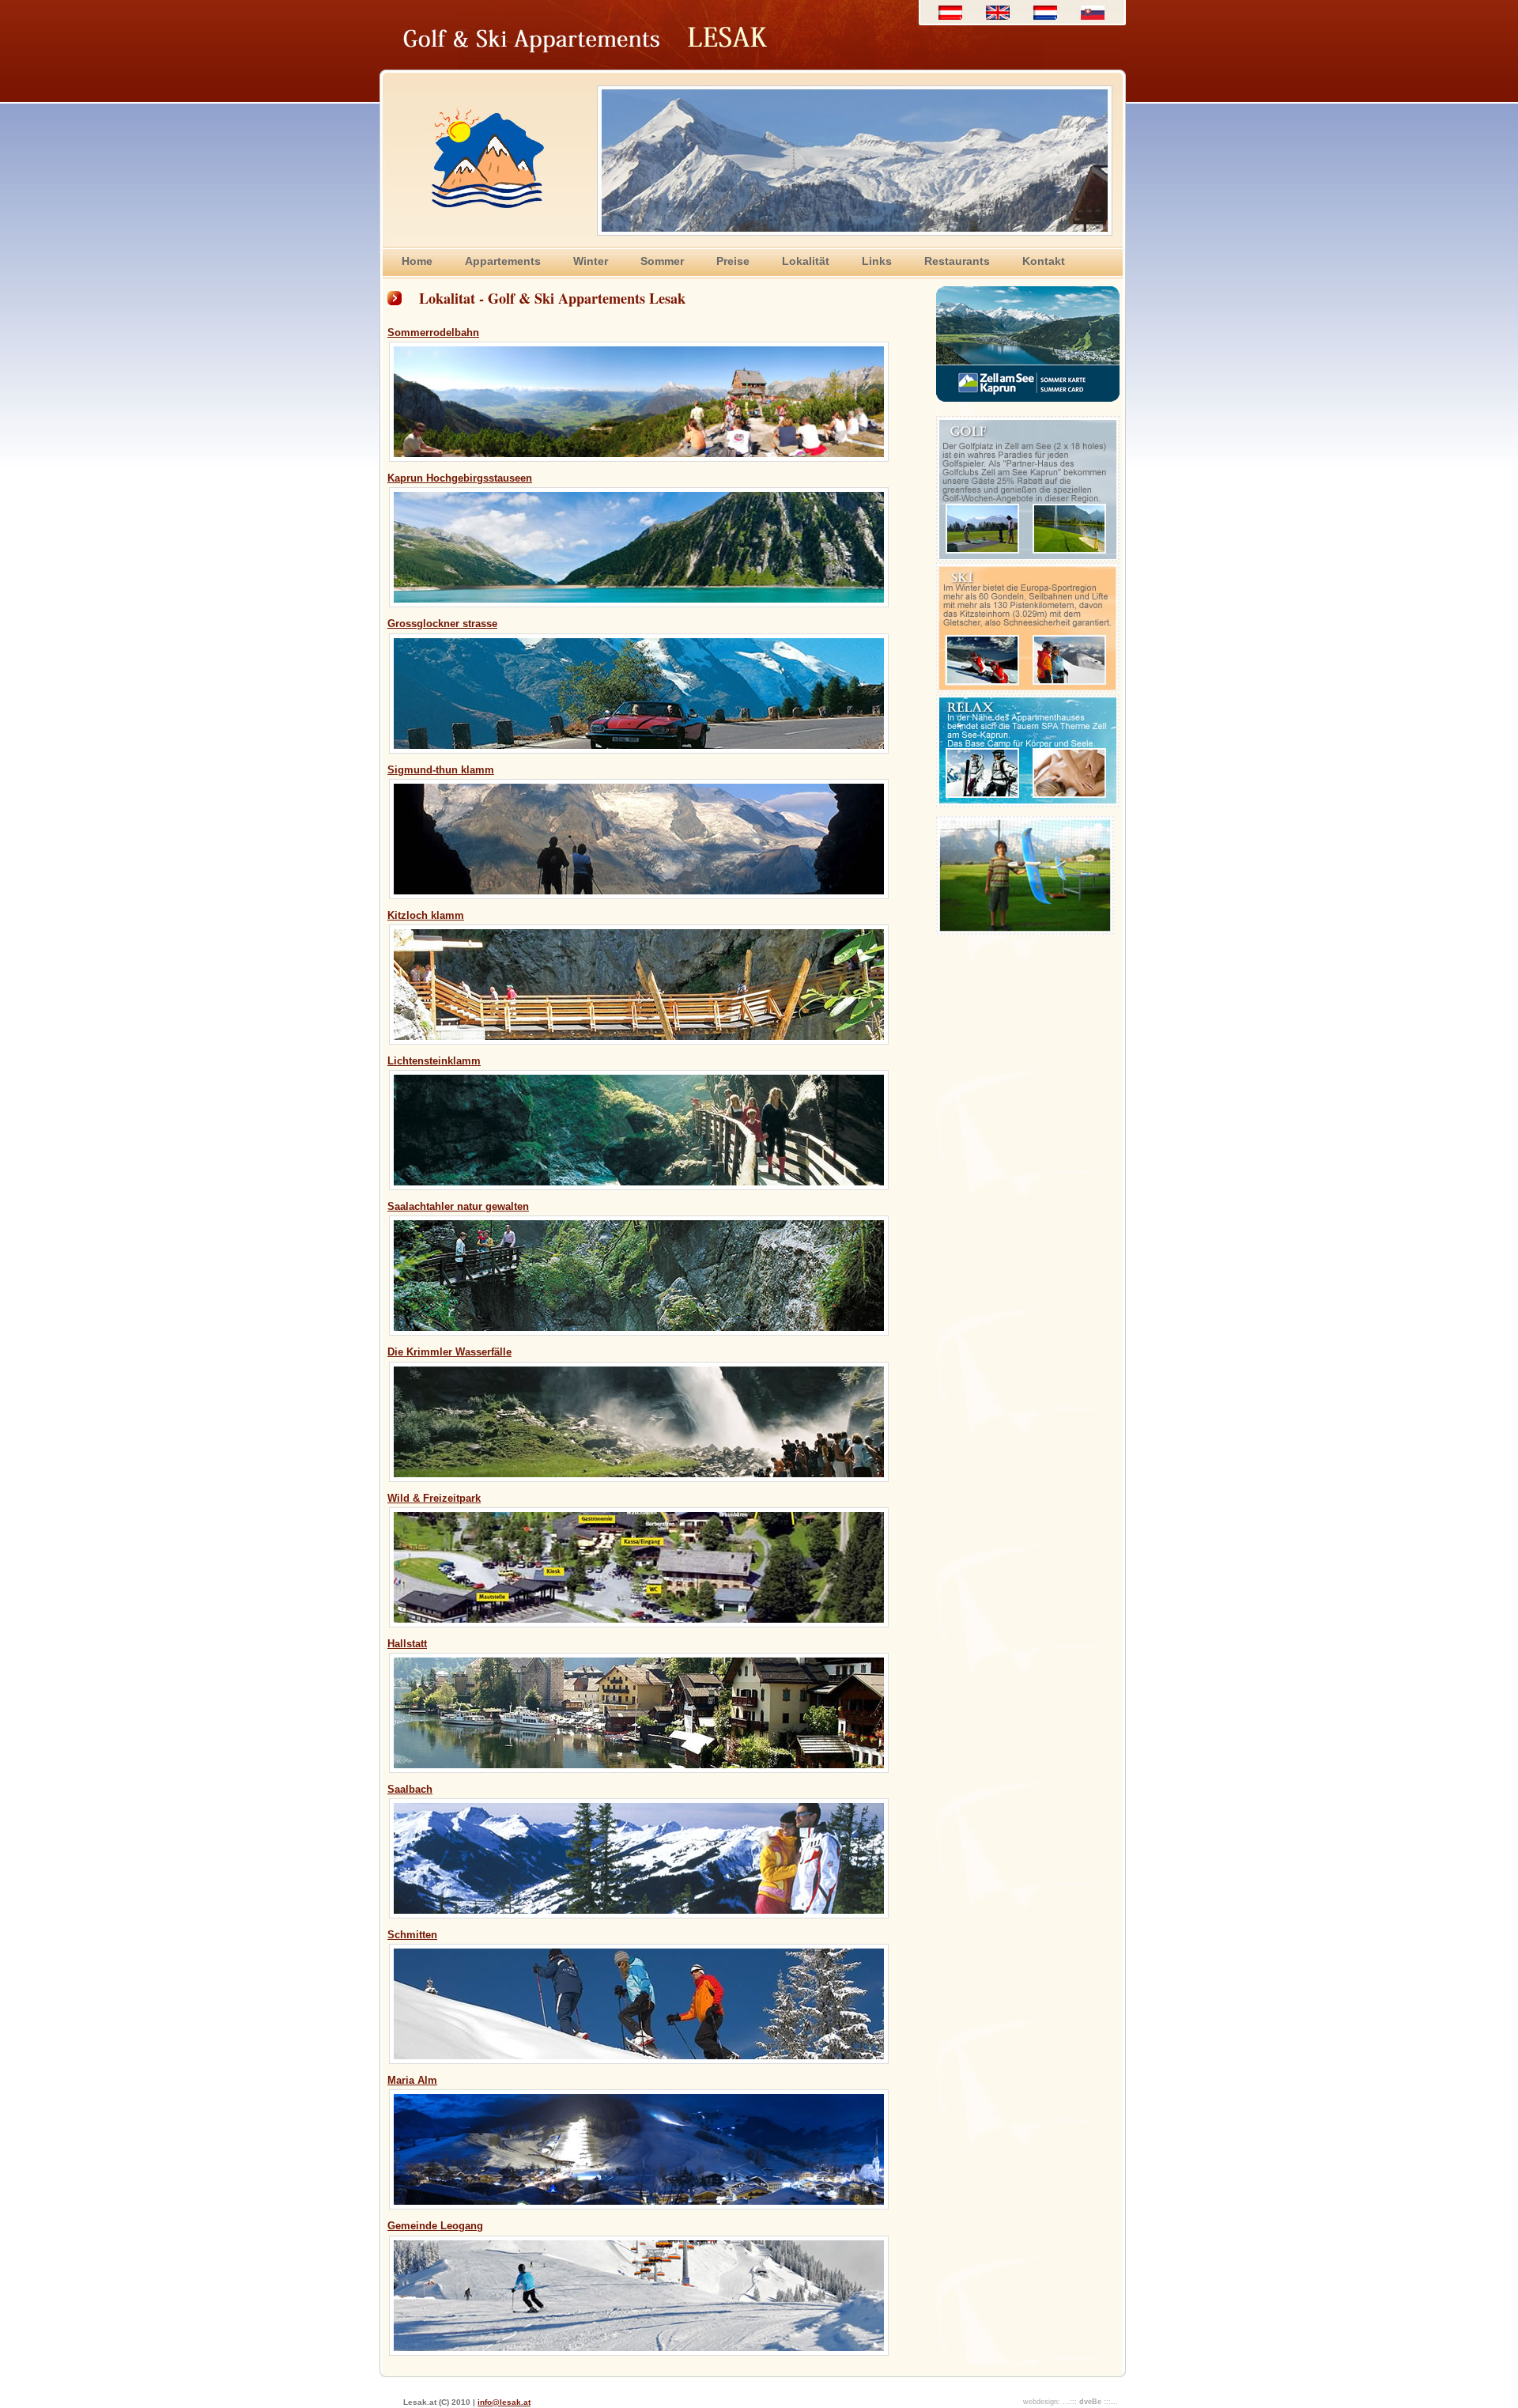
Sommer (662, 261)
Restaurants (957, 261)
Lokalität (806, 261)
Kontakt (1044, 261)
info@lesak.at (504, 2402)
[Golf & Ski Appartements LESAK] (1025, 931)
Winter (591, 261)
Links (877, 261)
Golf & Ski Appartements (480, 11)
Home (417, 261)
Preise (733, 261)
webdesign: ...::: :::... (1071, 2402)
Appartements (503, 261)
